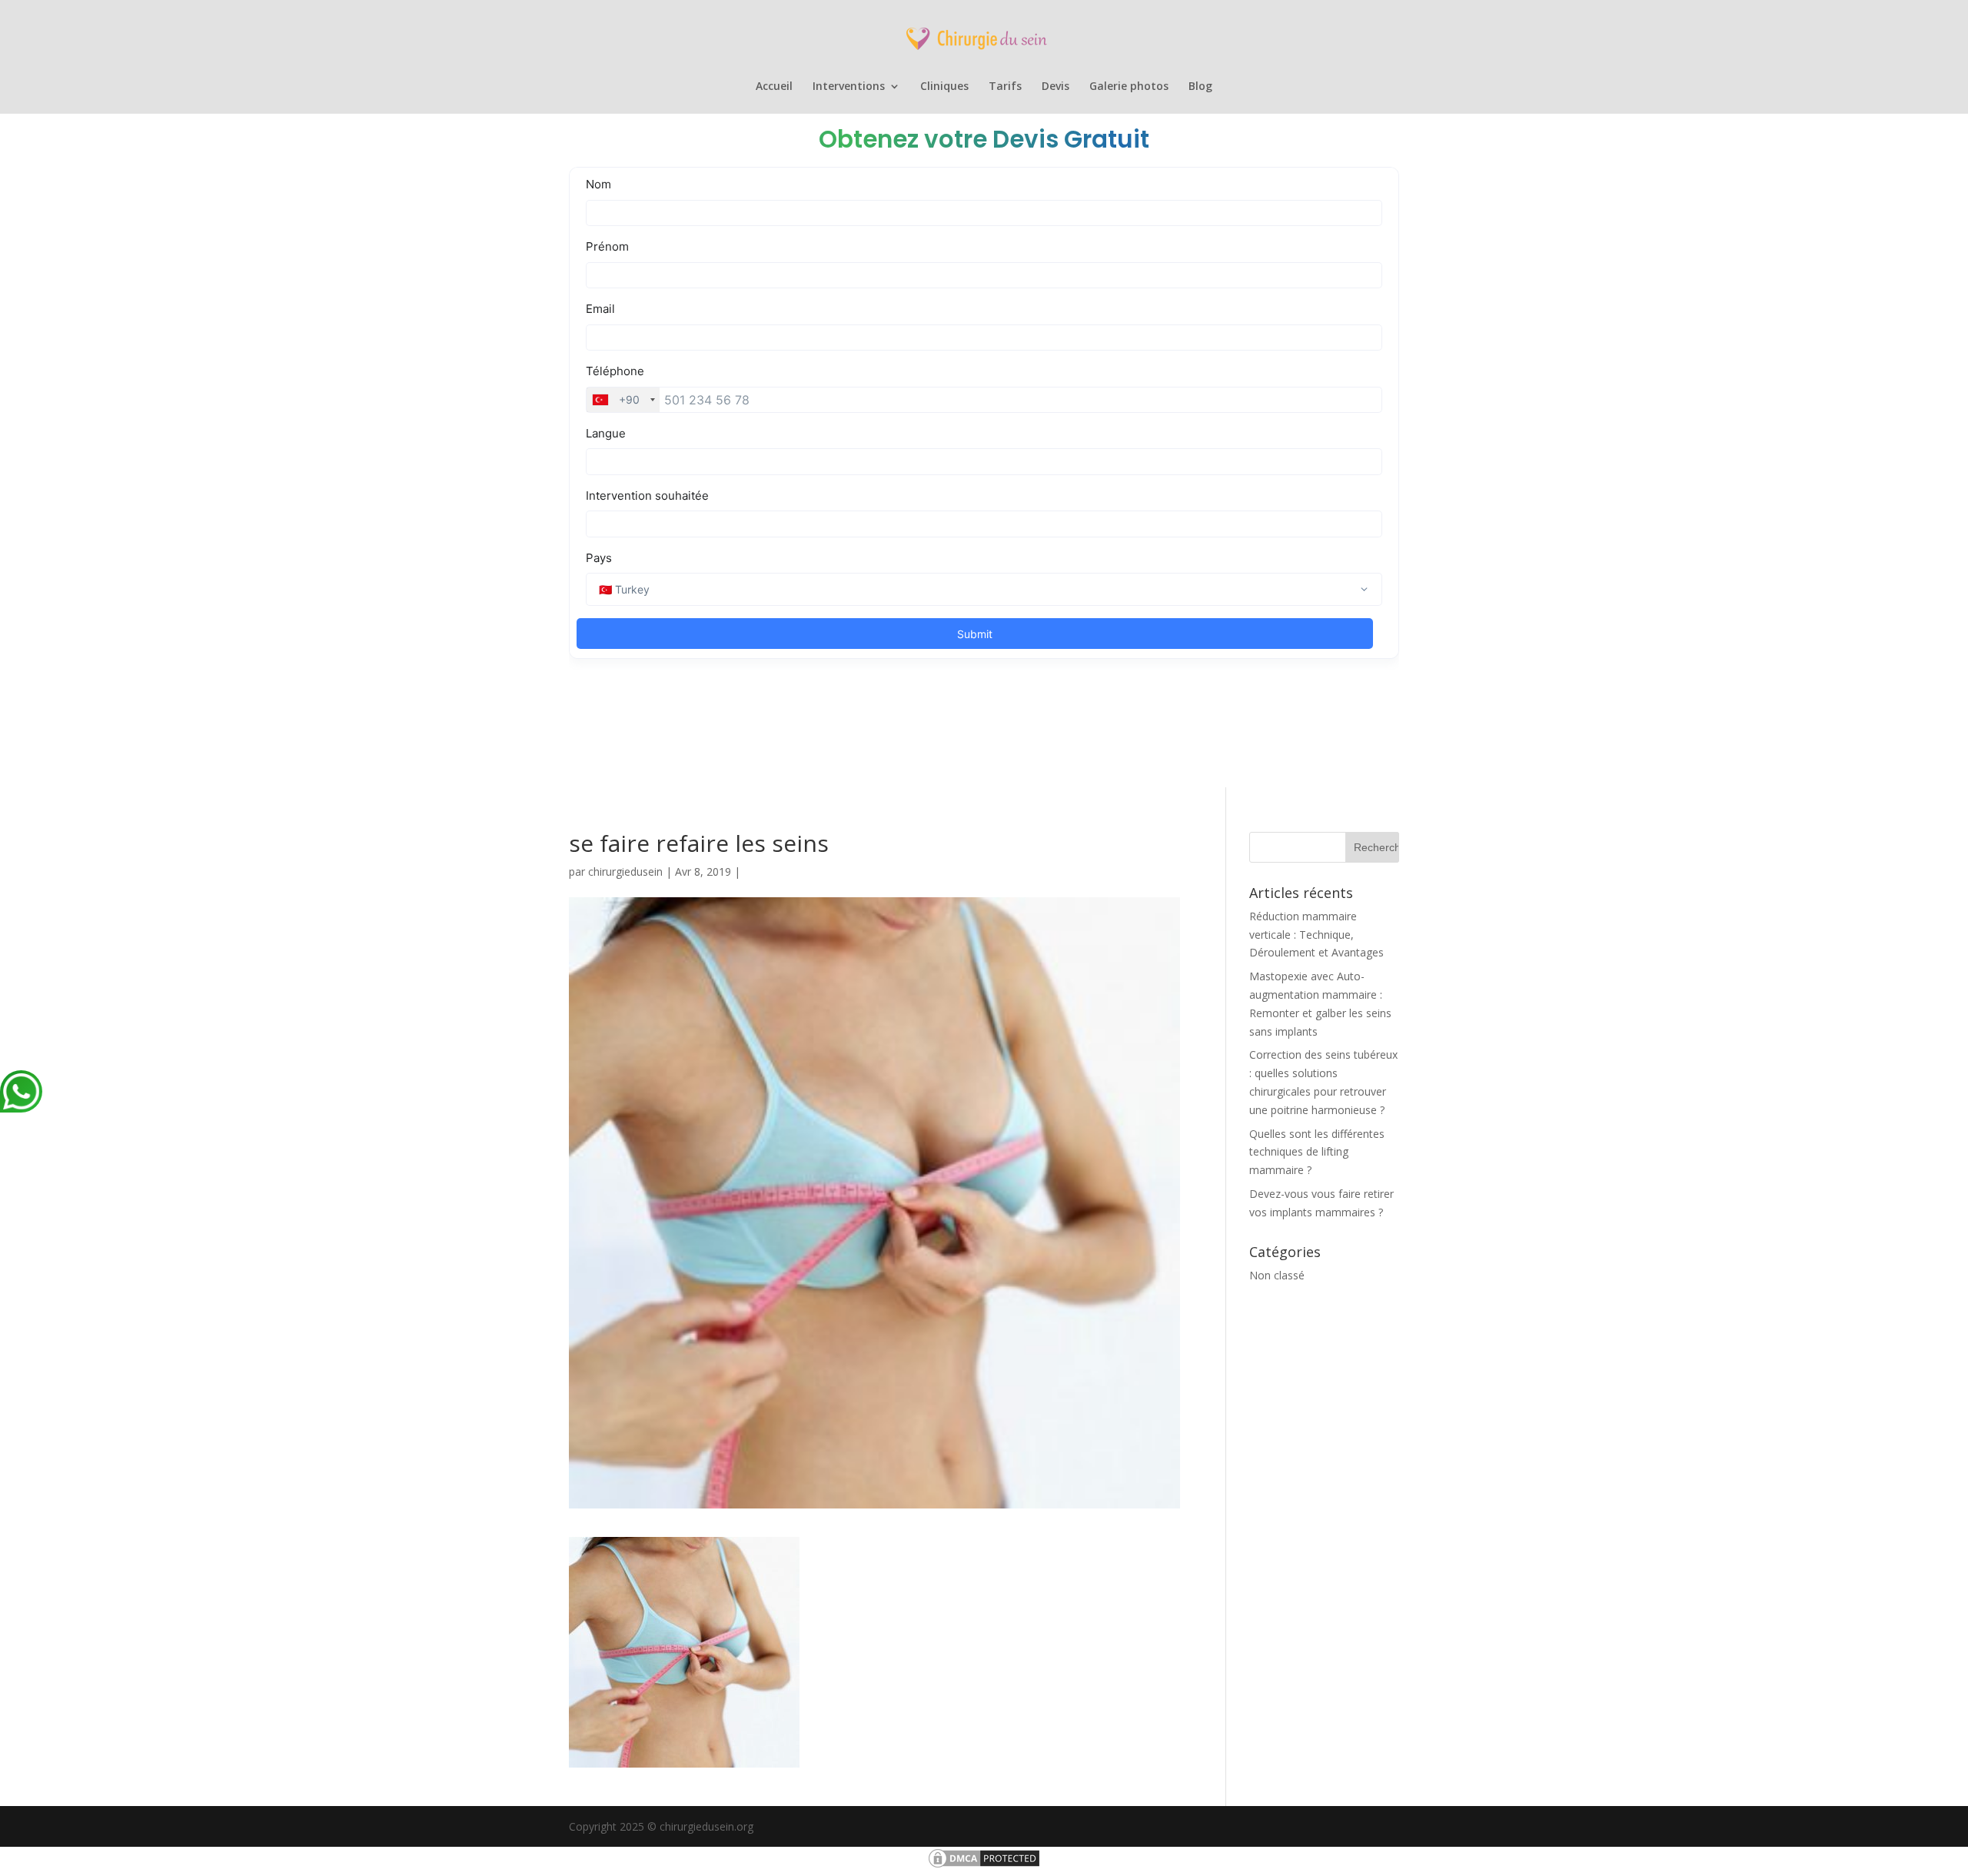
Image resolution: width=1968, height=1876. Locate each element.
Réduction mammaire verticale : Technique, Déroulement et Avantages (1316, 935)
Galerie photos (1129, 87)
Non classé (1277, 1275)
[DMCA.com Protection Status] (984, 1866)
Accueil (774, 87)
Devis (1055, 87)
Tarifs (1005, 87)
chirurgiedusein (625, 871)
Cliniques (944, 87)
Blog (1200, 87)
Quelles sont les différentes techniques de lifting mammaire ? (1317, 1152)
